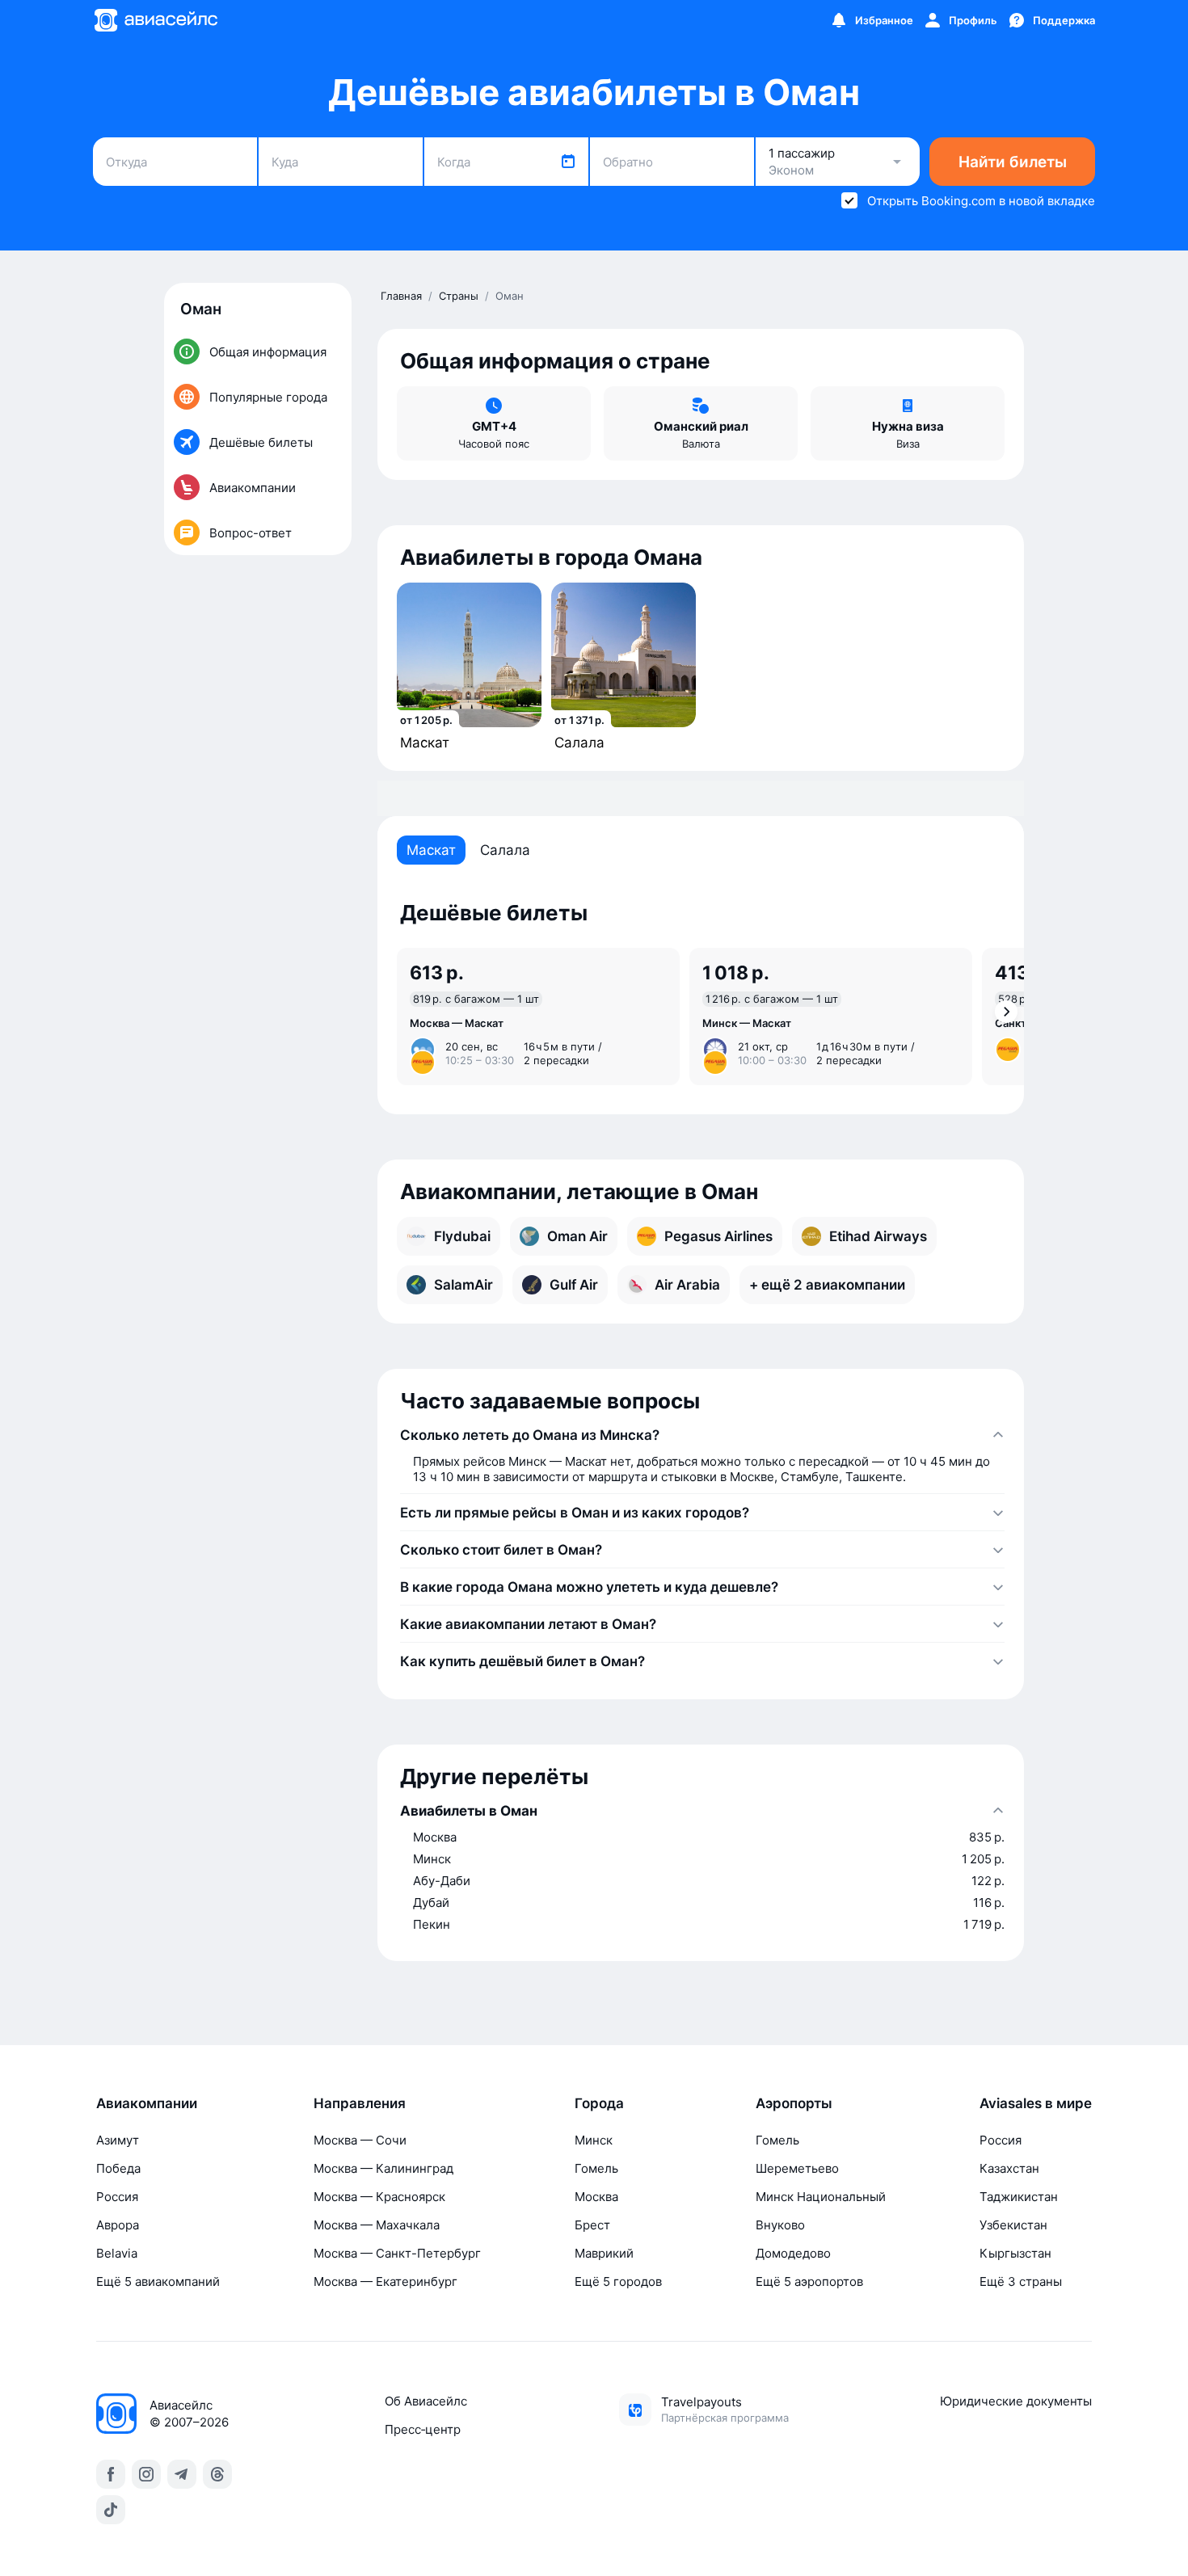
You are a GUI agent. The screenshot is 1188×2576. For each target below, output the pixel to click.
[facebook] (111, 2474)
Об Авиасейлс (426, 2401)
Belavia (117, 2253)
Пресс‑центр (423, 2429)
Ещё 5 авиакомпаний (158, 2281)
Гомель (596, 2168)
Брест (592, 2225)
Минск (594, 2140)
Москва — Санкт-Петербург (397, 2253)
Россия (117, 2197)
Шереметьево (797, 2168)
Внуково (780, 2225)
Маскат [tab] (431, 850)
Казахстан (1009, 2168)
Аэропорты (794, 2103)
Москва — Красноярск (379, 2197)
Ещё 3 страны (1021, 2281)
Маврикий (604, 2253)
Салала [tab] (505, 850)
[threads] (217, 2474)
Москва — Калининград (383, 2168)
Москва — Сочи (360, 2140)
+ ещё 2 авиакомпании (827, 1285)
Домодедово (793, 2253)
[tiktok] (111, 2510)
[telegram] (182, 2474)
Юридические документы (1016, 2401)
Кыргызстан (1015, 2253)
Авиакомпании (147, 2103)
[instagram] (146, 2474)
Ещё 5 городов (618, 2281)
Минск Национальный (821, 2197)
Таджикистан (1019, 2197)
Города (599, 2103)
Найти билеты (1013, 162)
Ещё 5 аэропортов (809, 2281)
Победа (118, 2168)
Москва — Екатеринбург (385, 2281)
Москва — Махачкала (377, 2225)
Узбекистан (1013, 2225)
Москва (596, 2197)
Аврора (118, 2225)
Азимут (118, 2140)
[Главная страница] (155, 20)
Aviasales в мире (1036, 2103)
